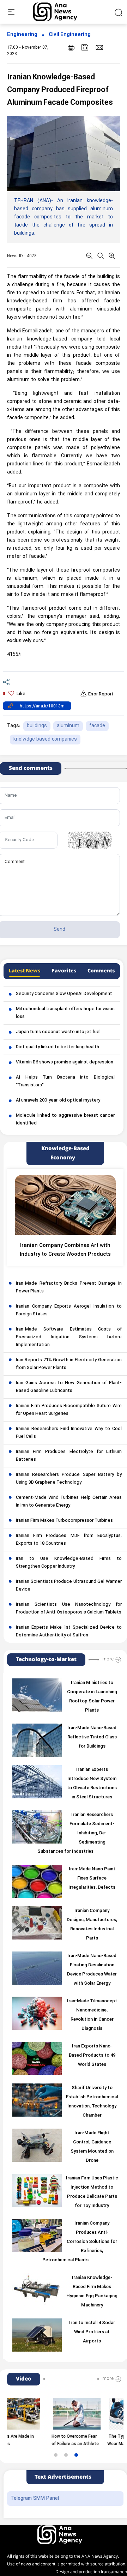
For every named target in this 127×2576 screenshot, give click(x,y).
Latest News (25, 971)
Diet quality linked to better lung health (58, 1047)
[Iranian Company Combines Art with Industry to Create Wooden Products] (65, 1205)
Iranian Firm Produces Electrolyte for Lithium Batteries (69, 1456)
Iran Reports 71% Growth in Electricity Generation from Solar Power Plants (69, 1364)
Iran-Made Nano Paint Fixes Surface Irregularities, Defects (92, 1878)
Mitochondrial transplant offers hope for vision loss (65, 1013)
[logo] (63, 12)
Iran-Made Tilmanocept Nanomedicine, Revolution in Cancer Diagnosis (92, 2015)
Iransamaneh (114, 2572)
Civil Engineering (70, 35)
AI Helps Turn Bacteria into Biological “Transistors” (65, 1081)
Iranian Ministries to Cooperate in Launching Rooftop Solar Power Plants (92, 1697)
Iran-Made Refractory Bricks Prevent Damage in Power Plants (69, 1287)
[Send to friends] (99, 47)
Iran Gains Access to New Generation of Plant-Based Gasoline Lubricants (69, 1387)
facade (97, 726)
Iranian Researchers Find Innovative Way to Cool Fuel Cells (69, 1433)
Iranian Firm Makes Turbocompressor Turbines (64, 1521)
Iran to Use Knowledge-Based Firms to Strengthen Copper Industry (69, 1563)
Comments (101, 971)
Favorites (64, 971)
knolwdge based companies (45, 739)
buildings (37, 726)
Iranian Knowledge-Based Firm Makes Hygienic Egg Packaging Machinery (92, 2292)
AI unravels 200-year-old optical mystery (58, 1100)
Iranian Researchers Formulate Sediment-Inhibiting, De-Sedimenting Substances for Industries (76, 1833)
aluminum (68, 726)
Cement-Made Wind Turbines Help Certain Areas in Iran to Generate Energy (69, 1502)
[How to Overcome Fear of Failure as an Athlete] (56, 2414)
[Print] (71, 47)
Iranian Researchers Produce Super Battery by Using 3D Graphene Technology (69, 1479)
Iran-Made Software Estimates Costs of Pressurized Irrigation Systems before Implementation (69, 1337)
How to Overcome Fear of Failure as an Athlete (55, 2440)
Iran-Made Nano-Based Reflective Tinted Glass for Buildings (92, 1737)
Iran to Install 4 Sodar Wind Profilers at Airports (92, 2332)
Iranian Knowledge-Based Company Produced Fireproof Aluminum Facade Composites (60, 90)
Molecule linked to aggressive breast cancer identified (65, 1120)
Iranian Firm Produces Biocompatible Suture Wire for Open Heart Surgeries (69, 1410)
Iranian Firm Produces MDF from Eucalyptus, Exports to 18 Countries (69, 1540)
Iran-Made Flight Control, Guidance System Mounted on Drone (92, 2147)
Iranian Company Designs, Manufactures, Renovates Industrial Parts (92, 1925)
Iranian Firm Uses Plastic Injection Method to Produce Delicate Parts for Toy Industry (92, 2192)
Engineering (22, 35)
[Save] (85, 47)
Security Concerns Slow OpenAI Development (64, 994)
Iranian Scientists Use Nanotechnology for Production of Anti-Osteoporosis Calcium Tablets (69, 1609)
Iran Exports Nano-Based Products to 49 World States (92, 2056)
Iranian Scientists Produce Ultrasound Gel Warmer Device (69, 1586)
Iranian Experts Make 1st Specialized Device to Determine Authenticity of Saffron (69, 1631)
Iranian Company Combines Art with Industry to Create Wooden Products (65, 1250)
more (108, 1659)
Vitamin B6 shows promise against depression (65, 1062)
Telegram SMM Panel (35, 2499)
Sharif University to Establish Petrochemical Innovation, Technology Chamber (92, 2102)
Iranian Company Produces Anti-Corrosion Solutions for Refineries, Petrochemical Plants (80, 2242)
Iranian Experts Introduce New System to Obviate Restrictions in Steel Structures (92, 1784)
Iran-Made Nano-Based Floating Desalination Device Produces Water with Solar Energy (92, 1970)
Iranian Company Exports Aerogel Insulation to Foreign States (69, 1310)
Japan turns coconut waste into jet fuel (58, 1032)
